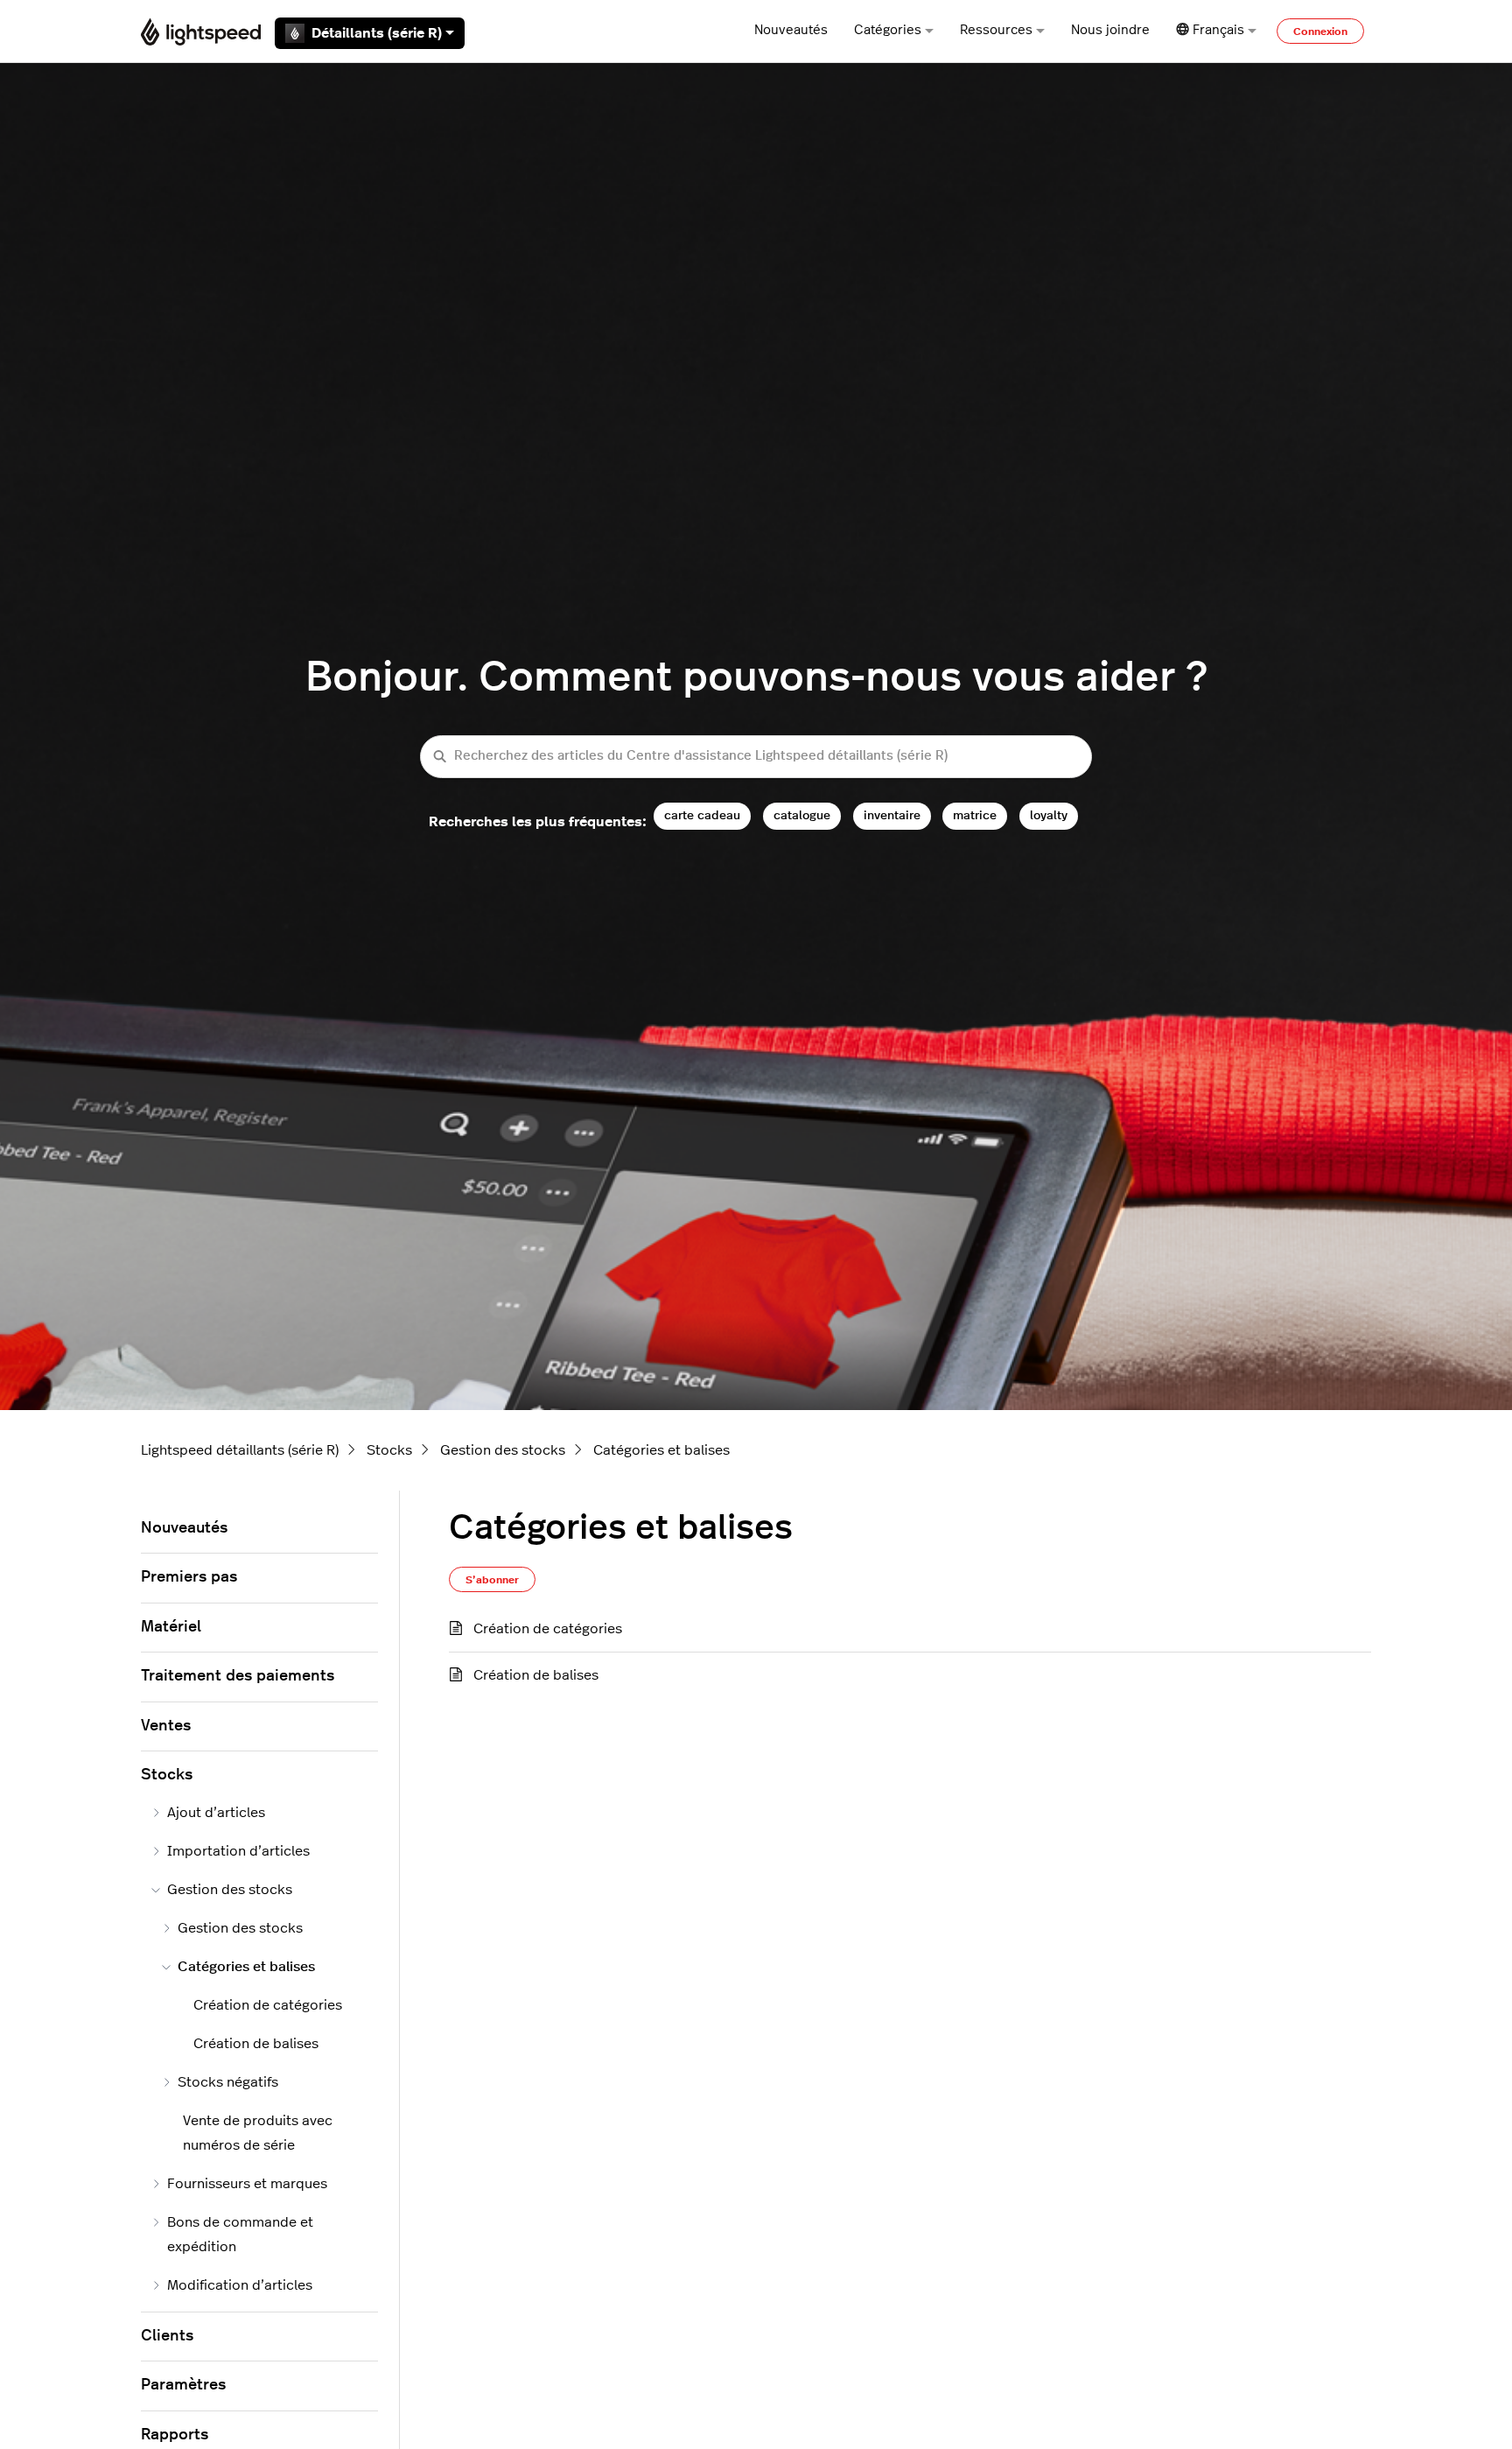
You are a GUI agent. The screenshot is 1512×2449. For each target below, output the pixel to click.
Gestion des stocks (503, 1450)
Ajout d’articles (216, 1813)
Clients (167, 2336)
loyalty (1049, 815)
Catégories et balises (661, 1450)
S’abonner (492, 1580)
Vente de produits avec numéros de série (258, 2133)
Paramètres (183, 2385)
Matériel (171, 1627)
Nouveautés (791, 30)
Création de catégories (548, 1629)
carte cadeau (702, 815)
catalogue (802, 815)
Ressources (996, 30)
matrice (975, 815)
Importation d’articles (238, 1851)
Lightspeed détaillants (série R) (240, 1450)
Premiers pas (189, 1577)
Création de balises (536, 1675)
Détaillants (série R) (377, 33)
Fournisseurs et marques (247, 2184)
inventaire (892, 815)
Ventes (166, 1726)
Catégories (888, 30)
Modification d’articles (240, 2285)
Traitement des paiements (238, 1676)
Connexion (1320, 32)
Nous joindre (1110, 30)
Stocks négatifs (228, 2082)
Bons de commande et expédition (240, 2235)
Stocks (389, 1450)
